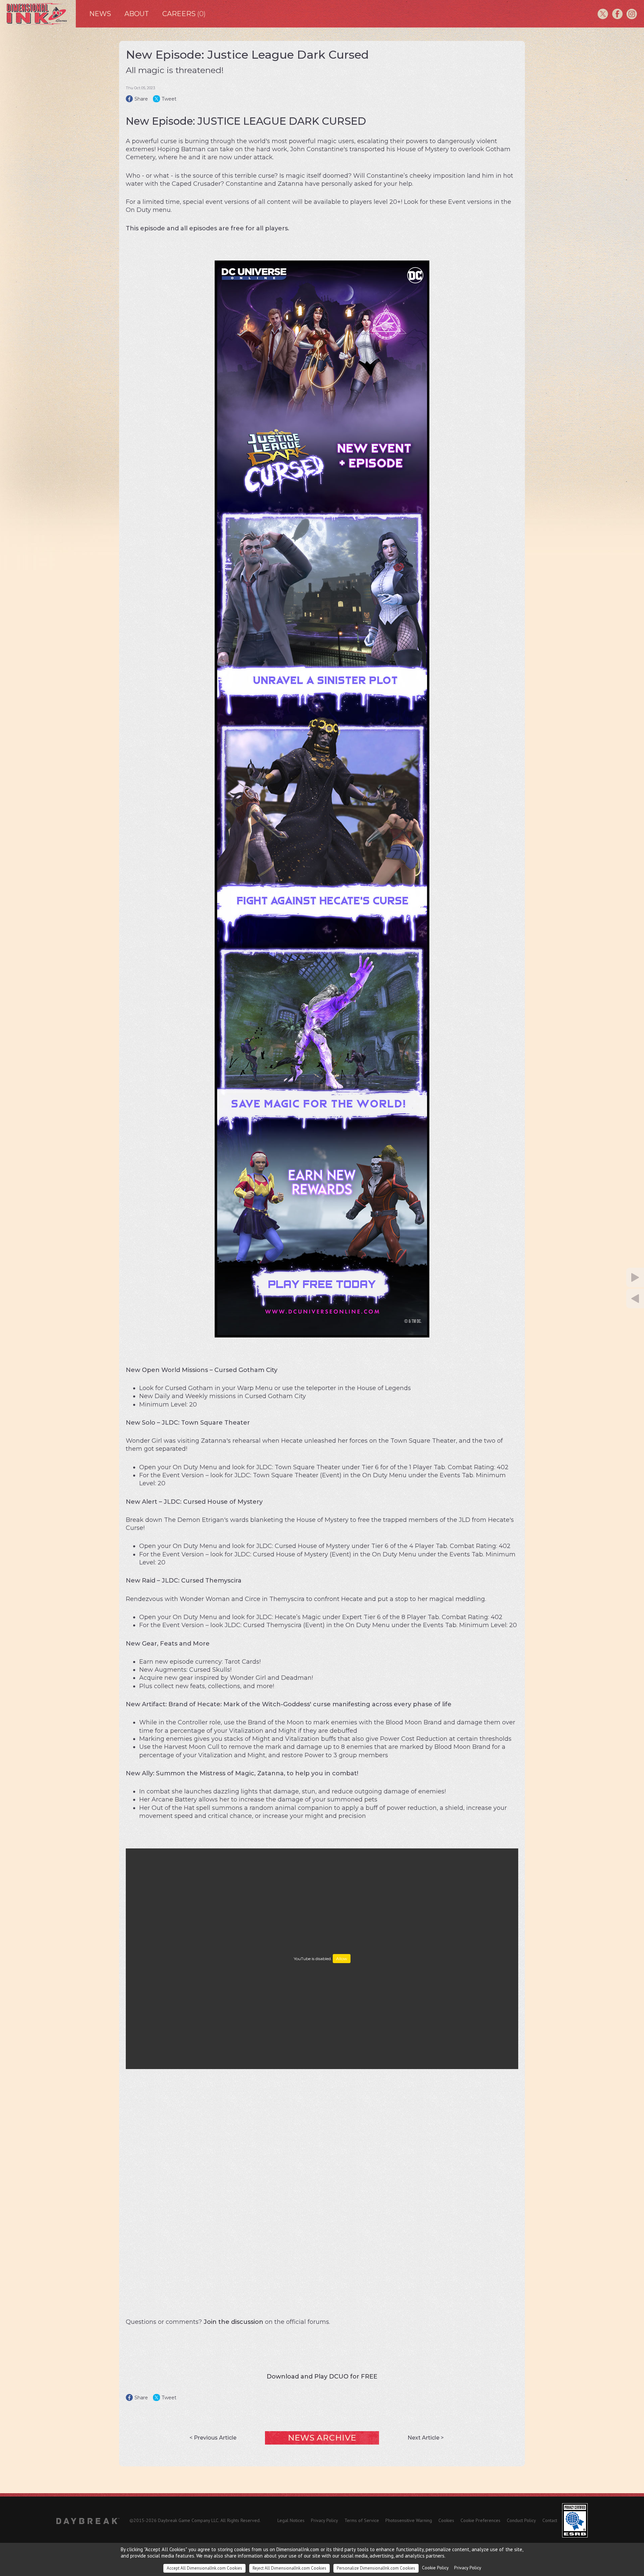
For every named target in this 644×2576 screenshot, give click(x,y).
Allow (342, 1959)
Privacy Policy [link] (468, 2568)
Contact (550, 2520)
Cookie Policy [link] (435, 2568)
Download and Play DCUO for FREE (322, 2377)
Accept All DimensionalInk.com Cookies (204, 2568)
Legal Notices (291, 2520)
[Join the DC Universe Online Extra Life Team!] (602, 1277)
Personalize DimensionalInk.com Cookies (376, 2568)
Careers (184, 14)
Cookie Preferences (480, 2520)
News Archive (322, 2438)
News (100, 14)
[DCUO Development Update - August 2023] (602, 1299)
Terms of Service (362, 2520)
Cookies (446, 2520)
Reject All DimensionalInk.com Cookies (289, 2568)
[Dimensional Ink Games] (38, 14)
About (137, 14)
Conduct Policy (521, 2520)
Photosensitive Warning (409, 2520)
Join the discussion (233, 2322)
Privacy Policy (325, 2520)
